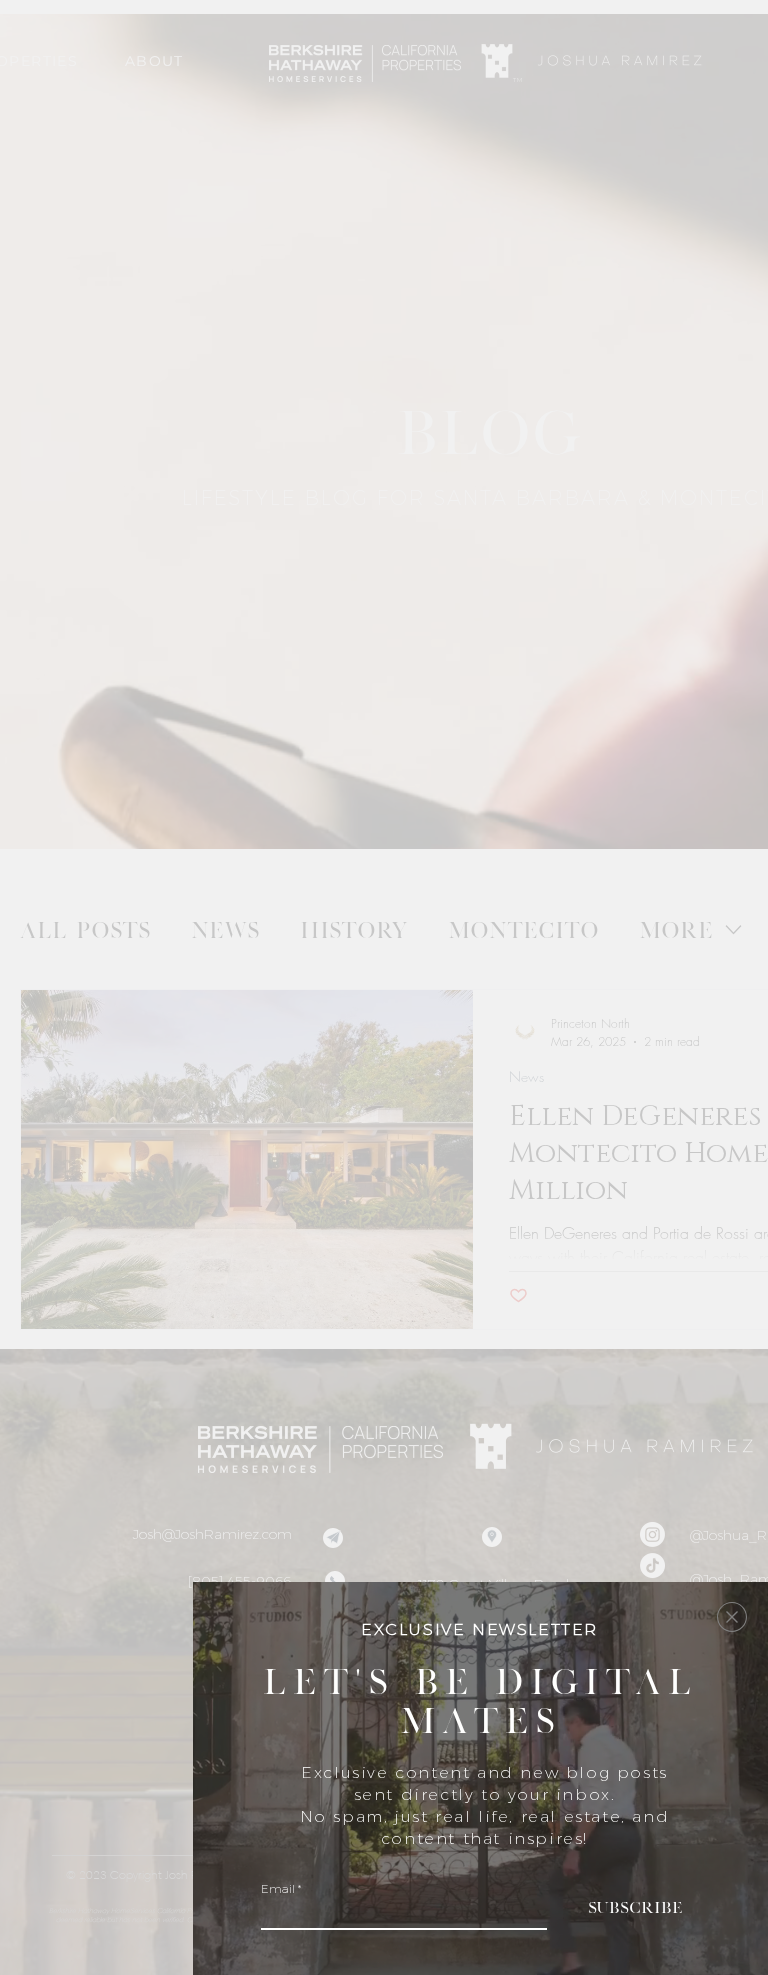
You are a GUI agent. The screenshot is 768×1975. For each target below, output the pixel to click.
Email (278, 1889)
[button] (732, 1617)
